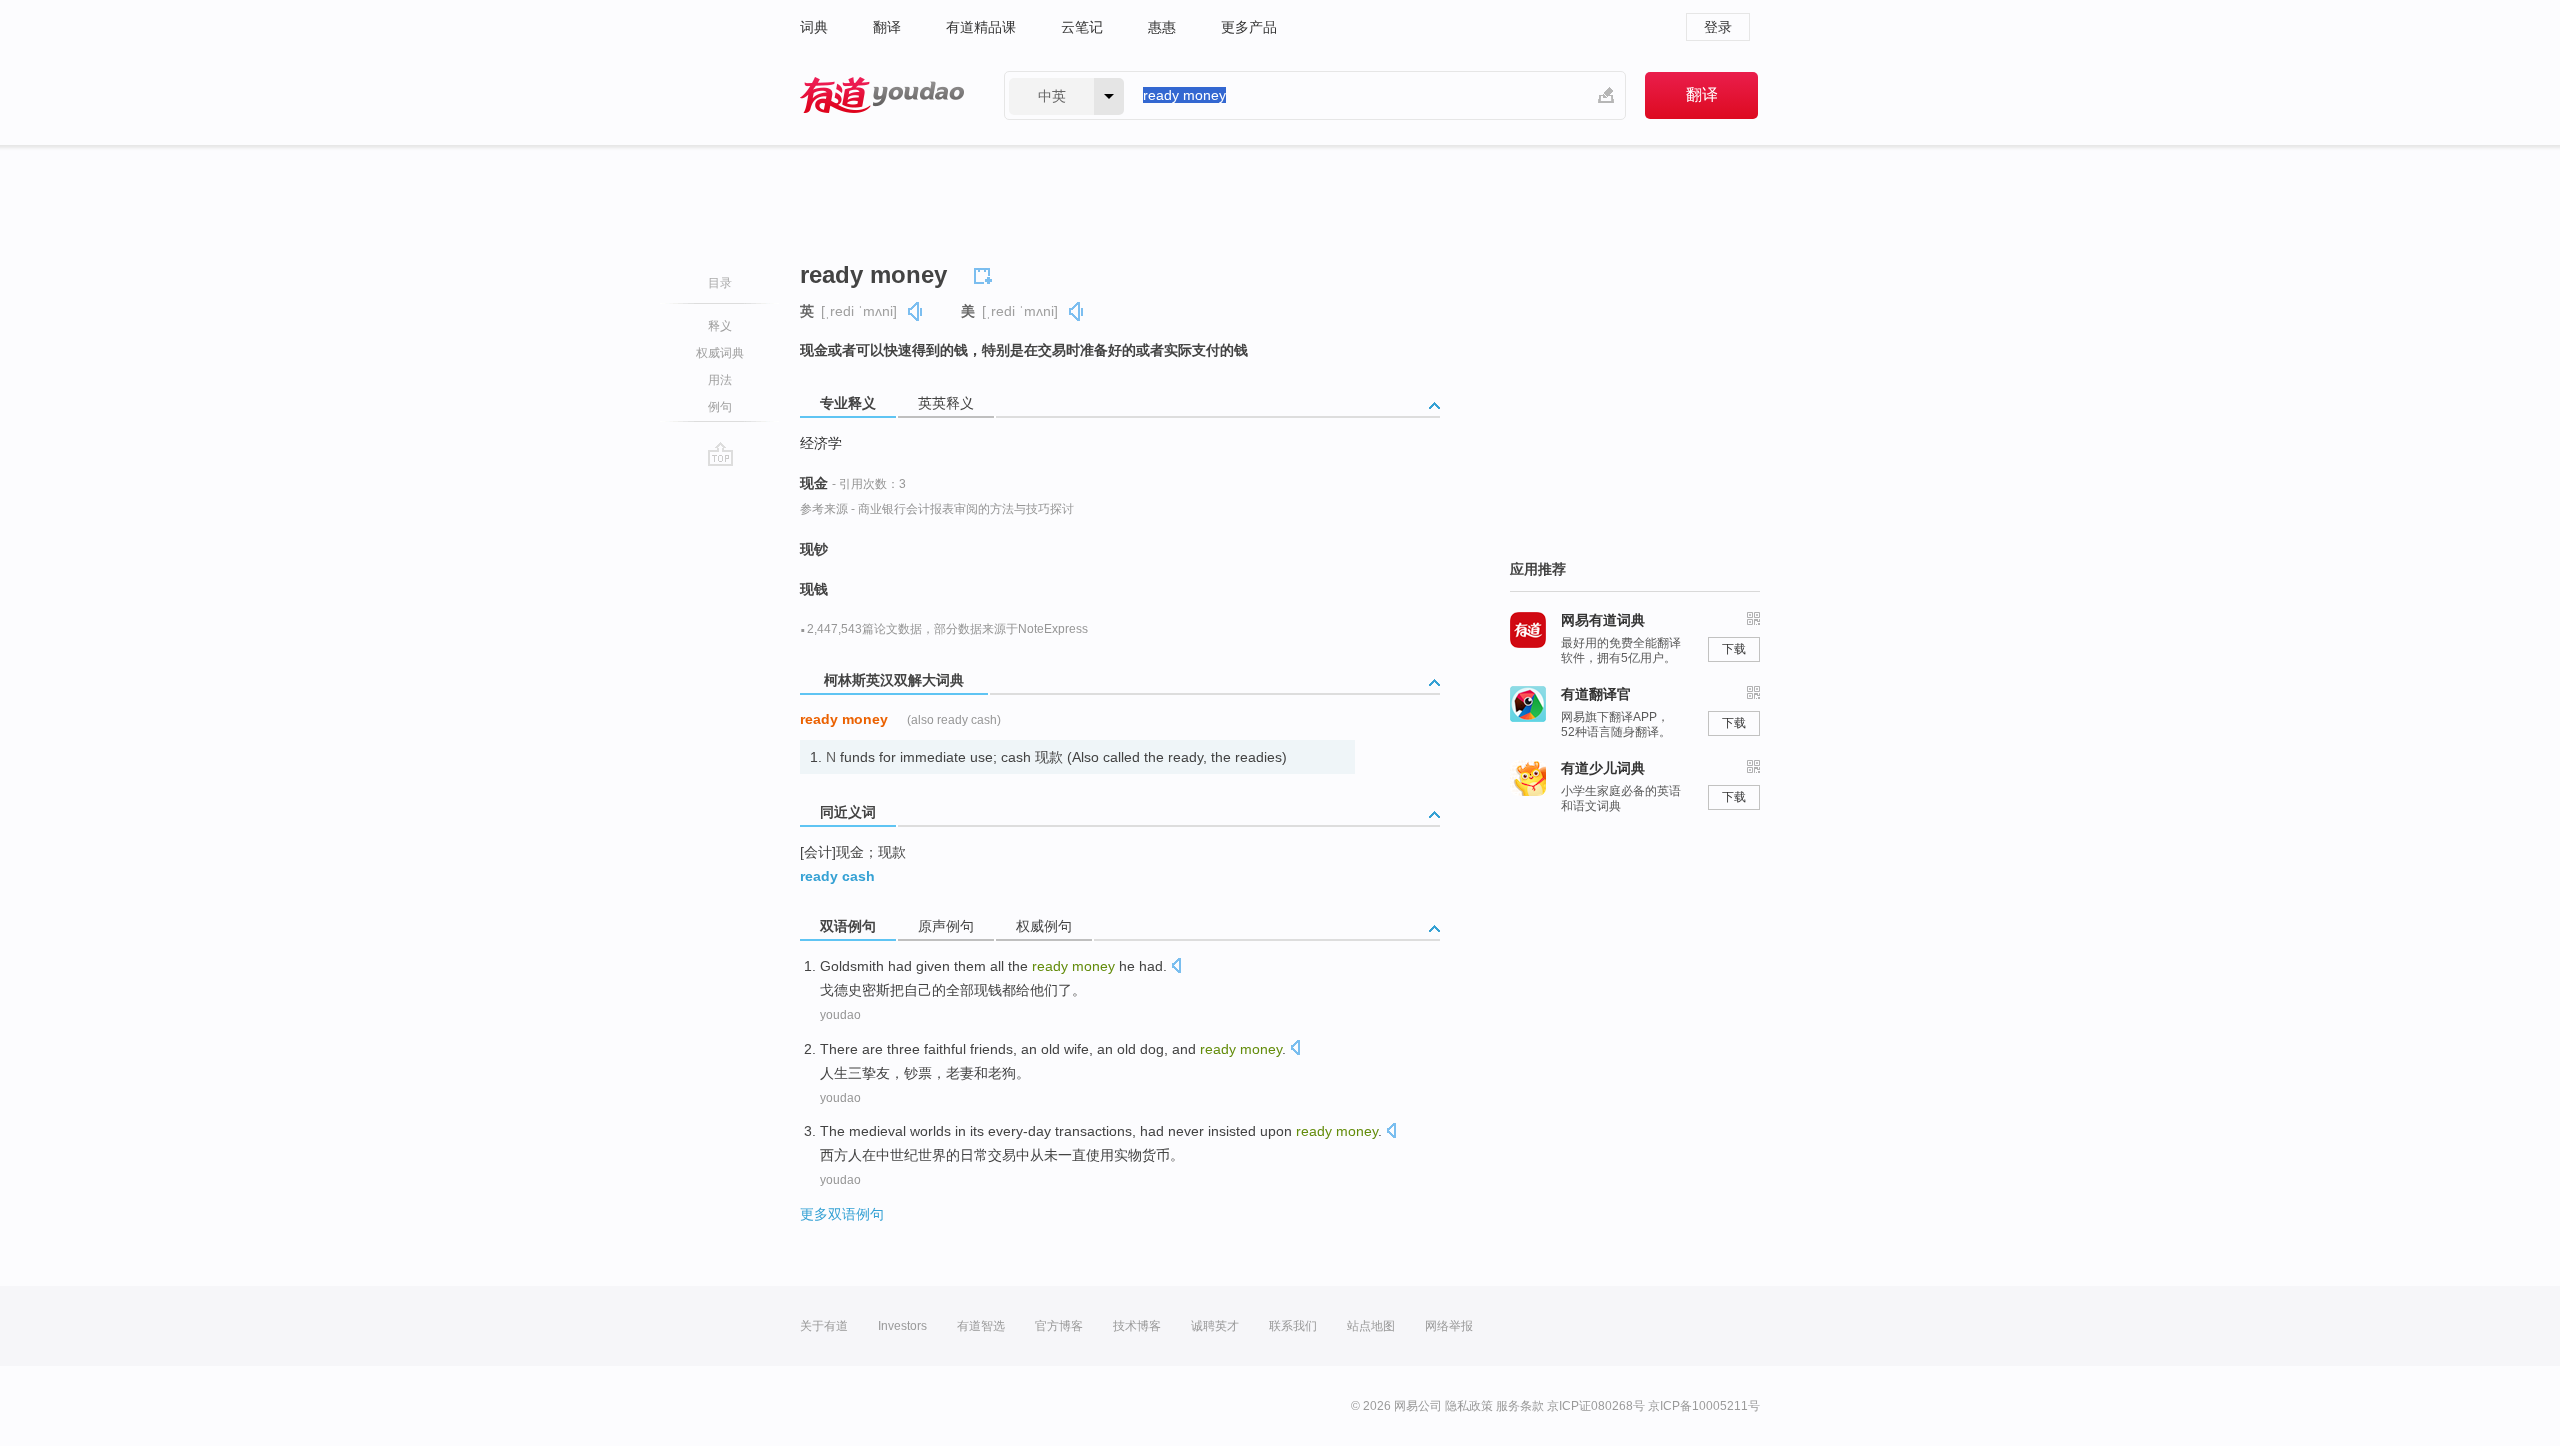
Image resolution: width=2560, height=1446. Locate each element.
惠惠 (1162, 27)
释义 (720, 326)
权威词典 (720, 353)
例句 (720, 407)
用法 (720, 380)
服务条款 (1520, 1406)
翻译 (887, 27)
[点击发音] (1176, 967)
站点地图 (1371, 1326)
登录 (1718, 27)
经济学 (821, 443)
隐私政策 (1469, 1406)
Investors (902, 1326)
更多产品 (1249, 27)
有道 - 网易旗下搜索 (882, 95)
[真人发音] (916, 311)
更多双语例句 (842, 1214)
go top (720, 454)
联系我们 (1293, 1326)
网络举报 (1449, 1326)
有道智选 (981, 1326)
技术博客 (1137, 1326)
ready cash (837, 876)
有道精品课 (981, 27)
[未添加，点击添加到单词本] (986, 273)
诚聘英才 (1215, 1326)
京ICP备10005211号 (1704, 1406)
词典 (814, 27)
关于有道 (824, 1326)
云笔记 (1082, 27)
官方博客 (1059, 1326)
